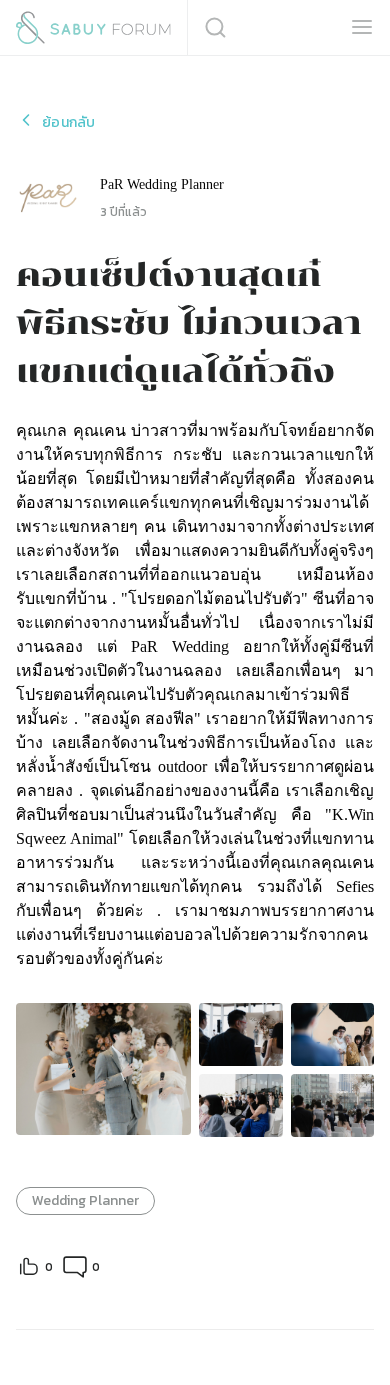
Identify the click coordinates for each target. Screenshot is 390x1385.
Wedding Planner (85, 1200)
